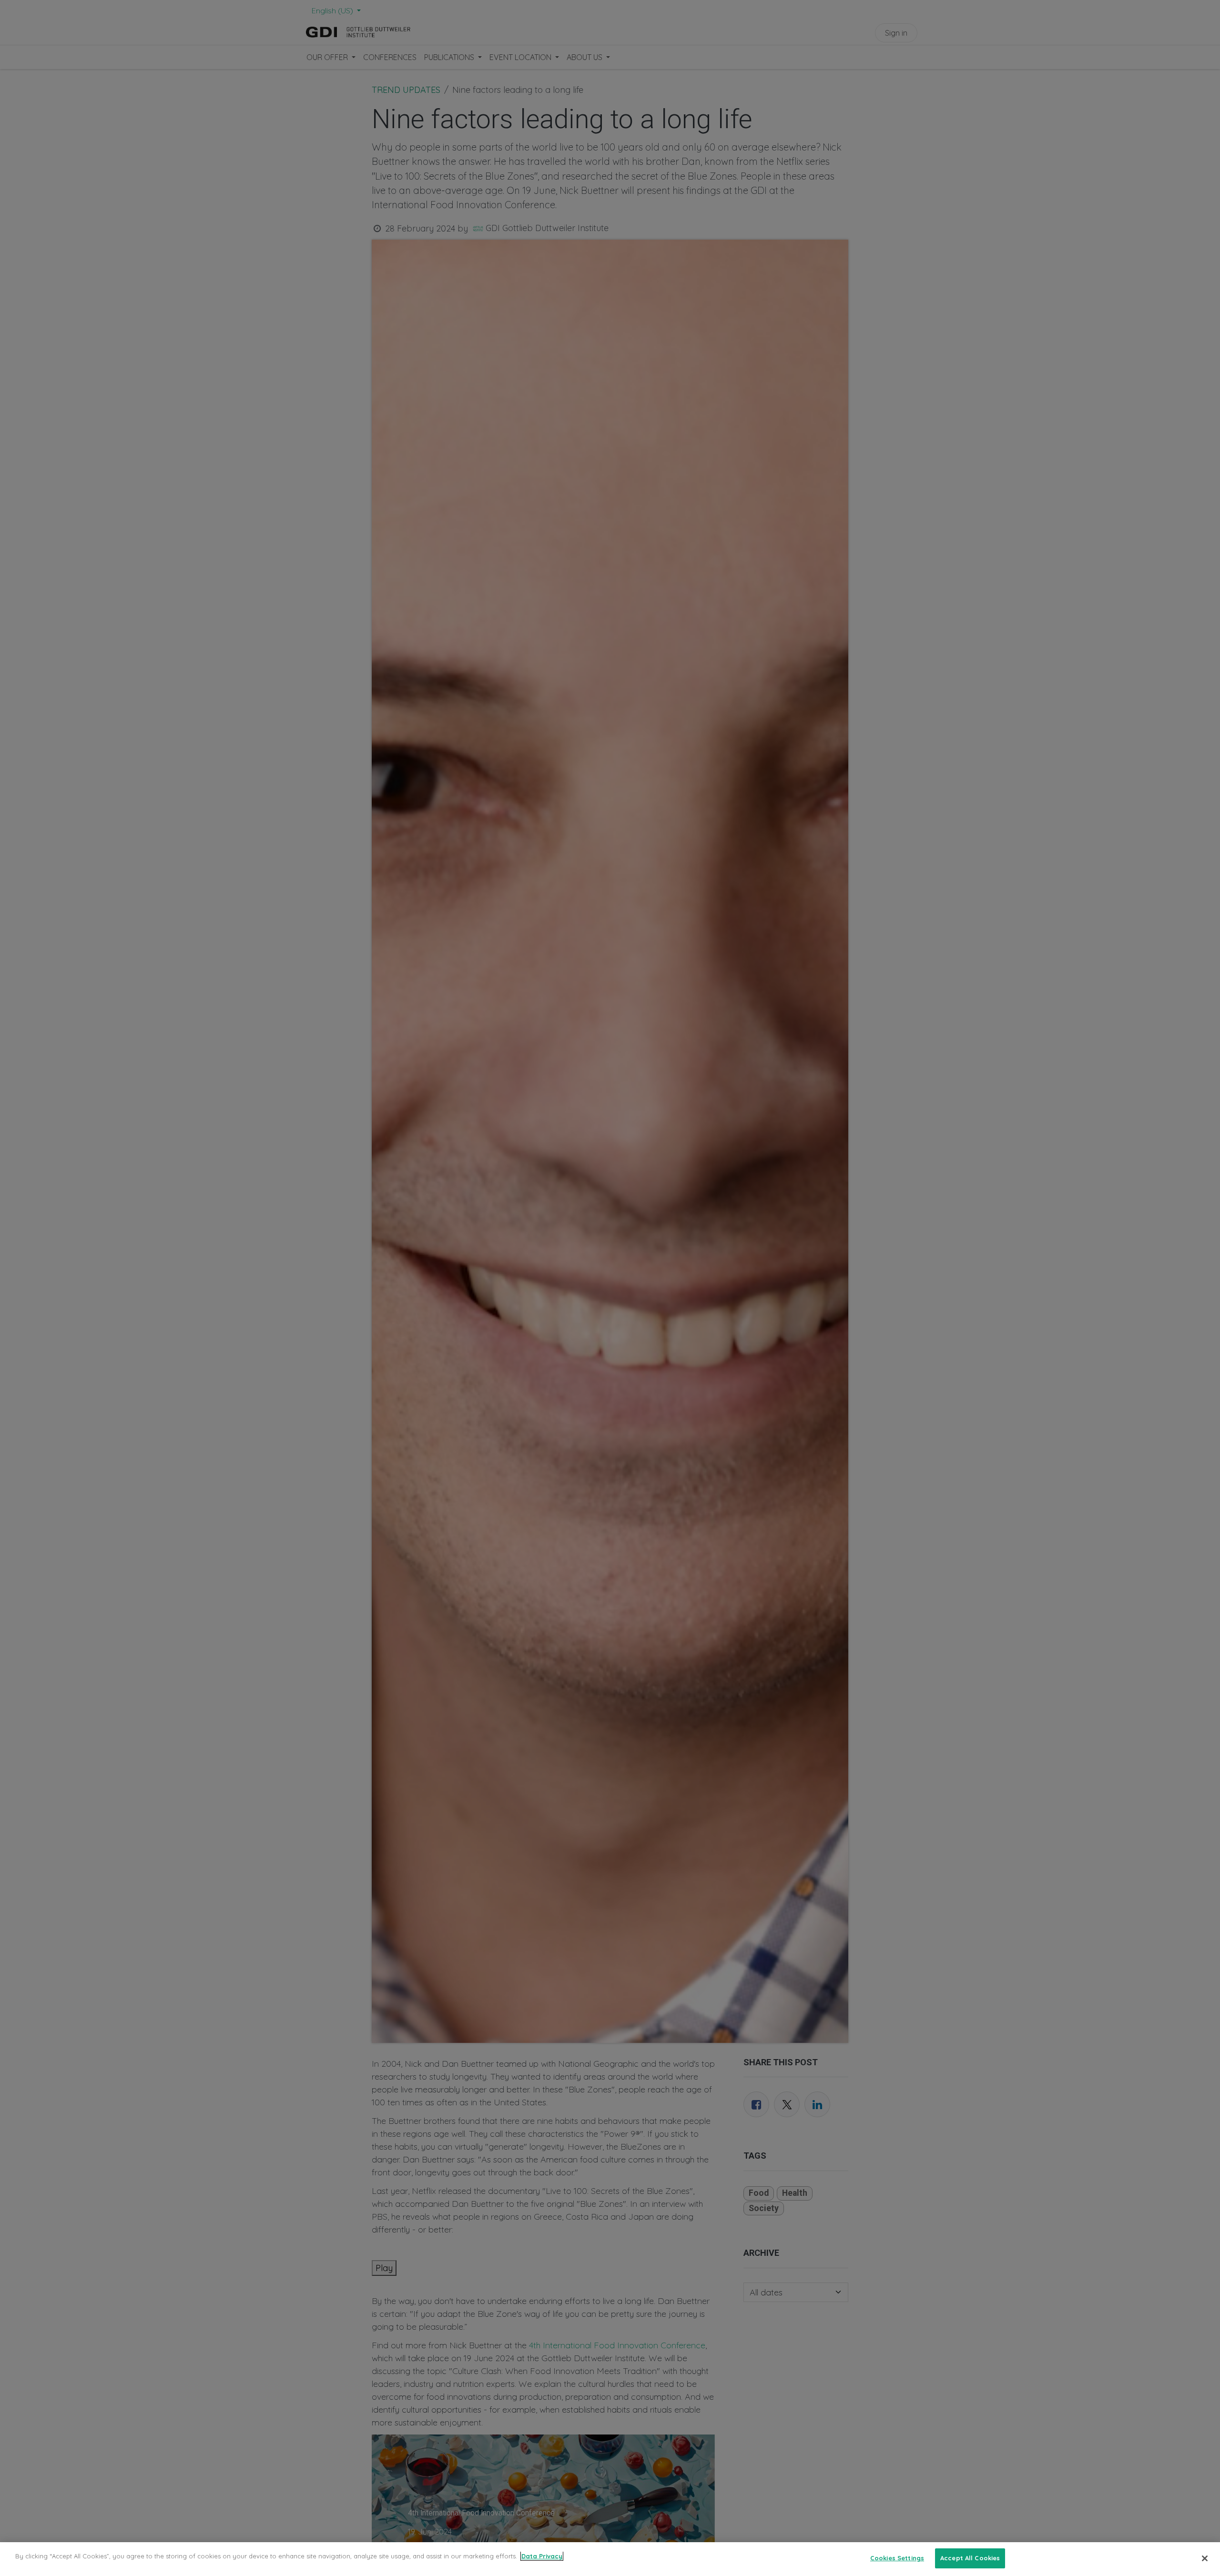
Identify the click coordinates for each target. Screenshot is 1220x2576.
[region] (610, 2559)
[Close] (1205, 2558)
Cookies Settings (897, 2558)
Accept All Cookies (970, 2558)
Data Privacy (542, 2556)
